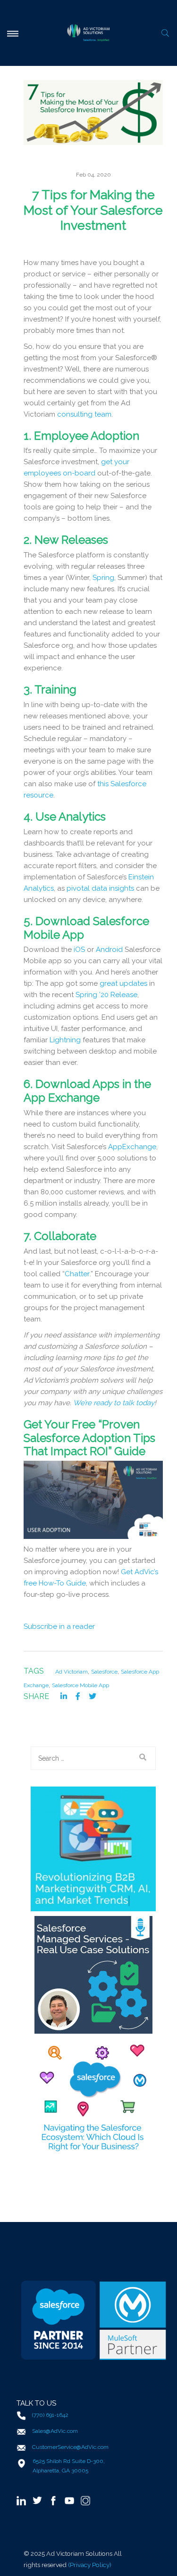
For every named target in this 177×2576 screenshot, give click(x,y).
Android (109, 950)
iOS (79, 950)
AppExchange (132, 1147)
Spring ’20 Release (106, 995)
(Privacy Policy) (90, 2565)
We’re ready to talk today (114, 1403)
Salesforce (104, 1672)
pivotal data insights (100, 888)
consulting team (84, 414)
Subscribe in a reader (59, 1626)
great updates (123, 983)
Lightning (65, 1040)
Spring (103, 578)
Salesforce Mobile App (80, 1685)
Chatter (77, 1274)
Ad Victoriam (72, 1672)
